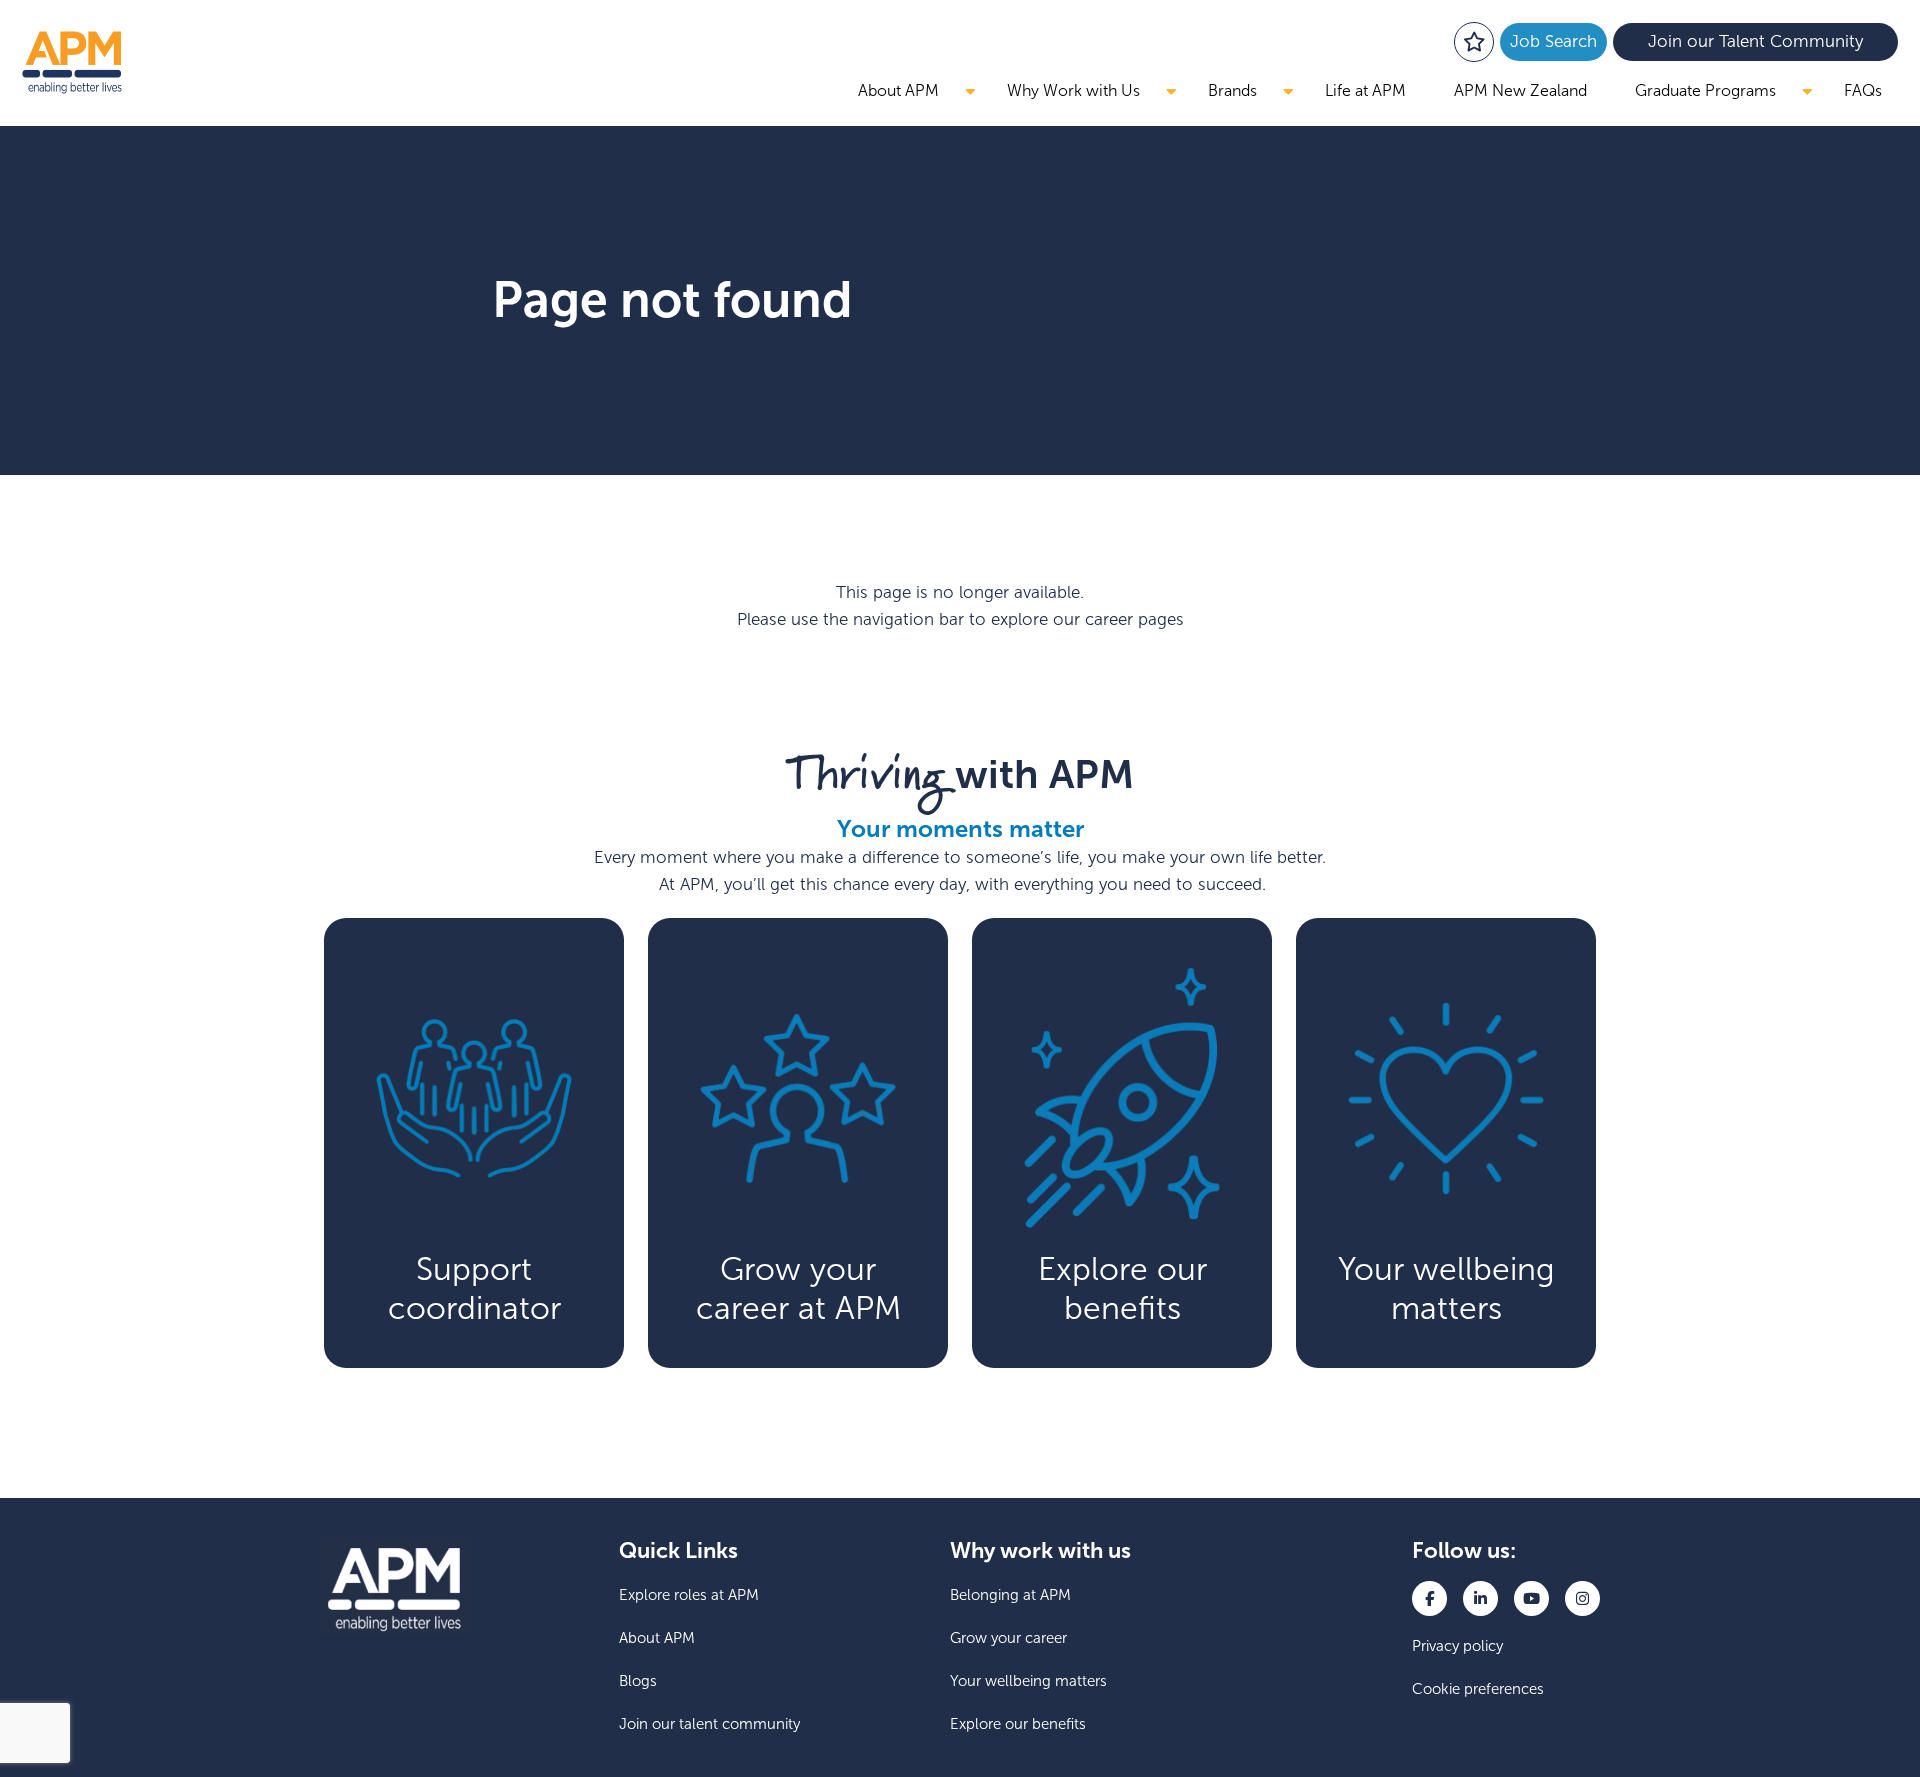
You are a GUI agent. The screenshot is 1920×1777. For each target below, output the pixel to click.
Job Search (1553, 41)
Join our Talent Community (1755, 41)
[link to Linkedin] (1480, 1598)
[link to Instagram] (1582, 1598)
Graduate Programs (1705, 91)
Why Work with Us (1073, 91)
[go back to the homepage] (72, 62)
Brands (1232, 91)
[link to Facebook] (1429, 1598)
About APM (898, 91)
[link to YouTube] (1531, 1598)
